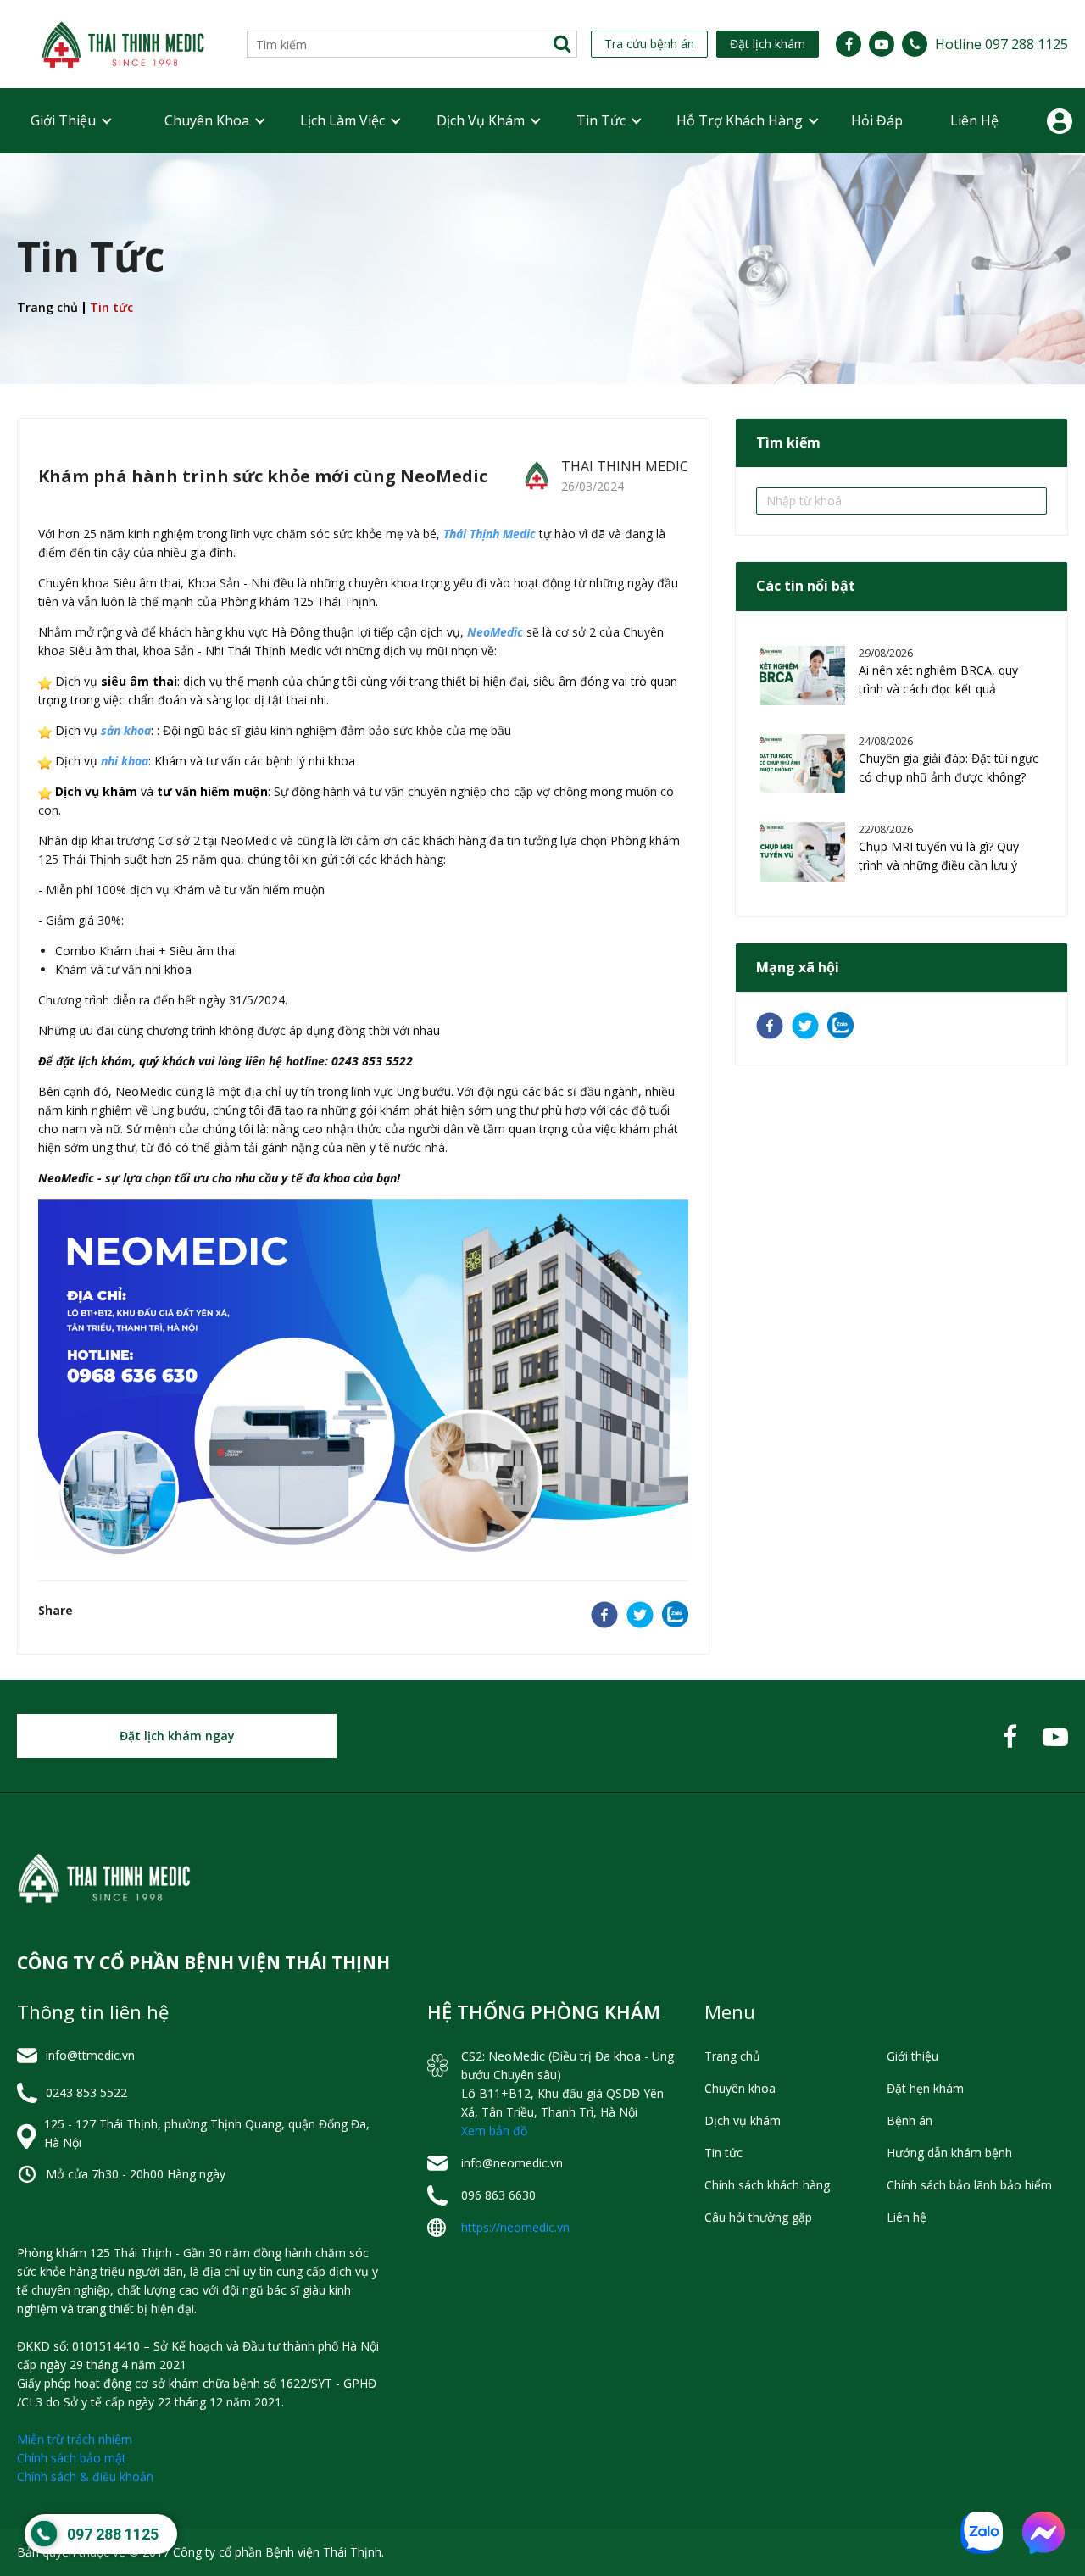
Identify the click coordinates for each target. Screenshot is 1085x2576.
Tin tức (601, 120)
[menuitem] (63, 121)
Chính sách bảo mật (72, 2458)
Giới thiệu (63, 120)
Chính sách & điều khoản (85, 2476)
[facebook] (604, 1617)
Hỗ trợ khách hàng (740, 120)
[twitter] (640, 1617)
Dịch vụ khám (481, 120)
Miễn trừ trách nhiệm (75, 2439)
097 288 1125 (113, 2534)
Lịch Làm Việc (342, 120)
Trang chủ (47, 307)
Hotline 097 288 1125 (1002, 44)
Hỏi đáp (877, 120)
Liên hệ (974, 120)
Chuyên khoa (207, 120)
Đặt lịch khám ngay (177, 1736)
